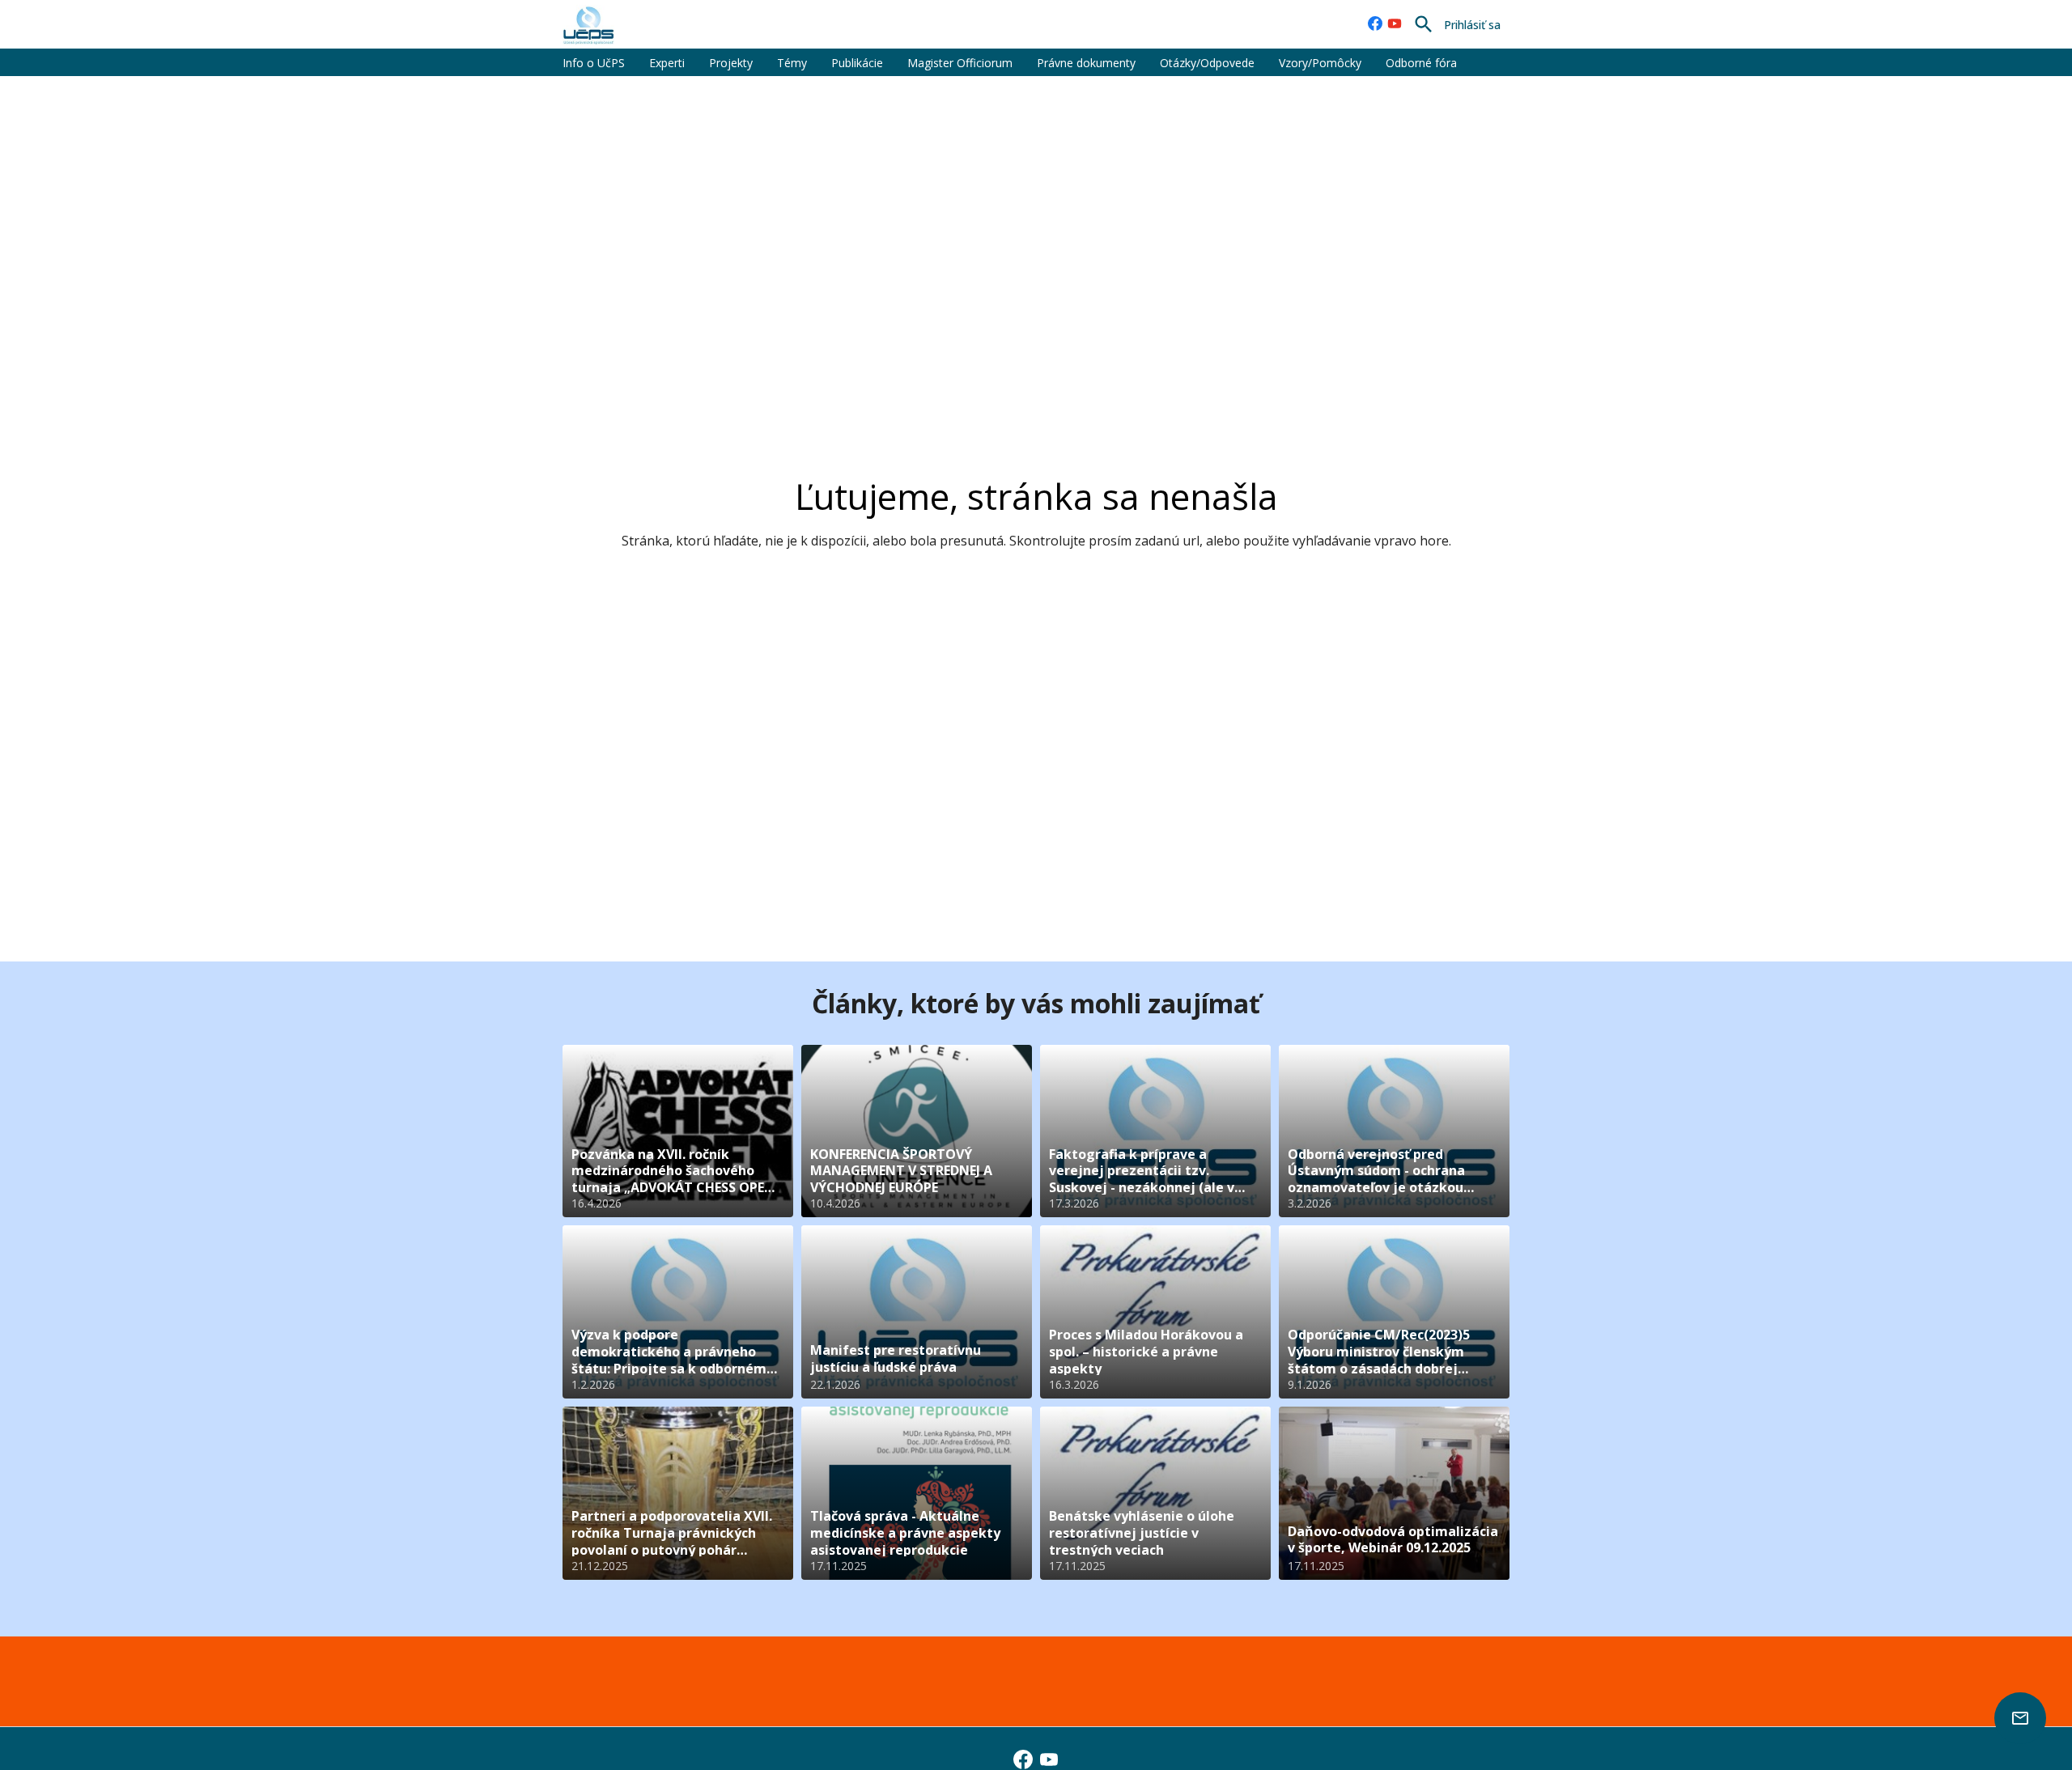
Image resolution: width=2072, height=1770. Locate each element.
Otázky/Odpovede (1207, 63)
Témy (792, 63)
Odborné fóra (1421, 63)
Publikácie (857, 63)
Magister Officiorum (960, 63)
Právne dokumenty (1086, 63)
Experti (667, 63)
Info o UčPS (594, 63)
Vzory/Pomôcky (1320, 63)
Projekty (731, 63)
